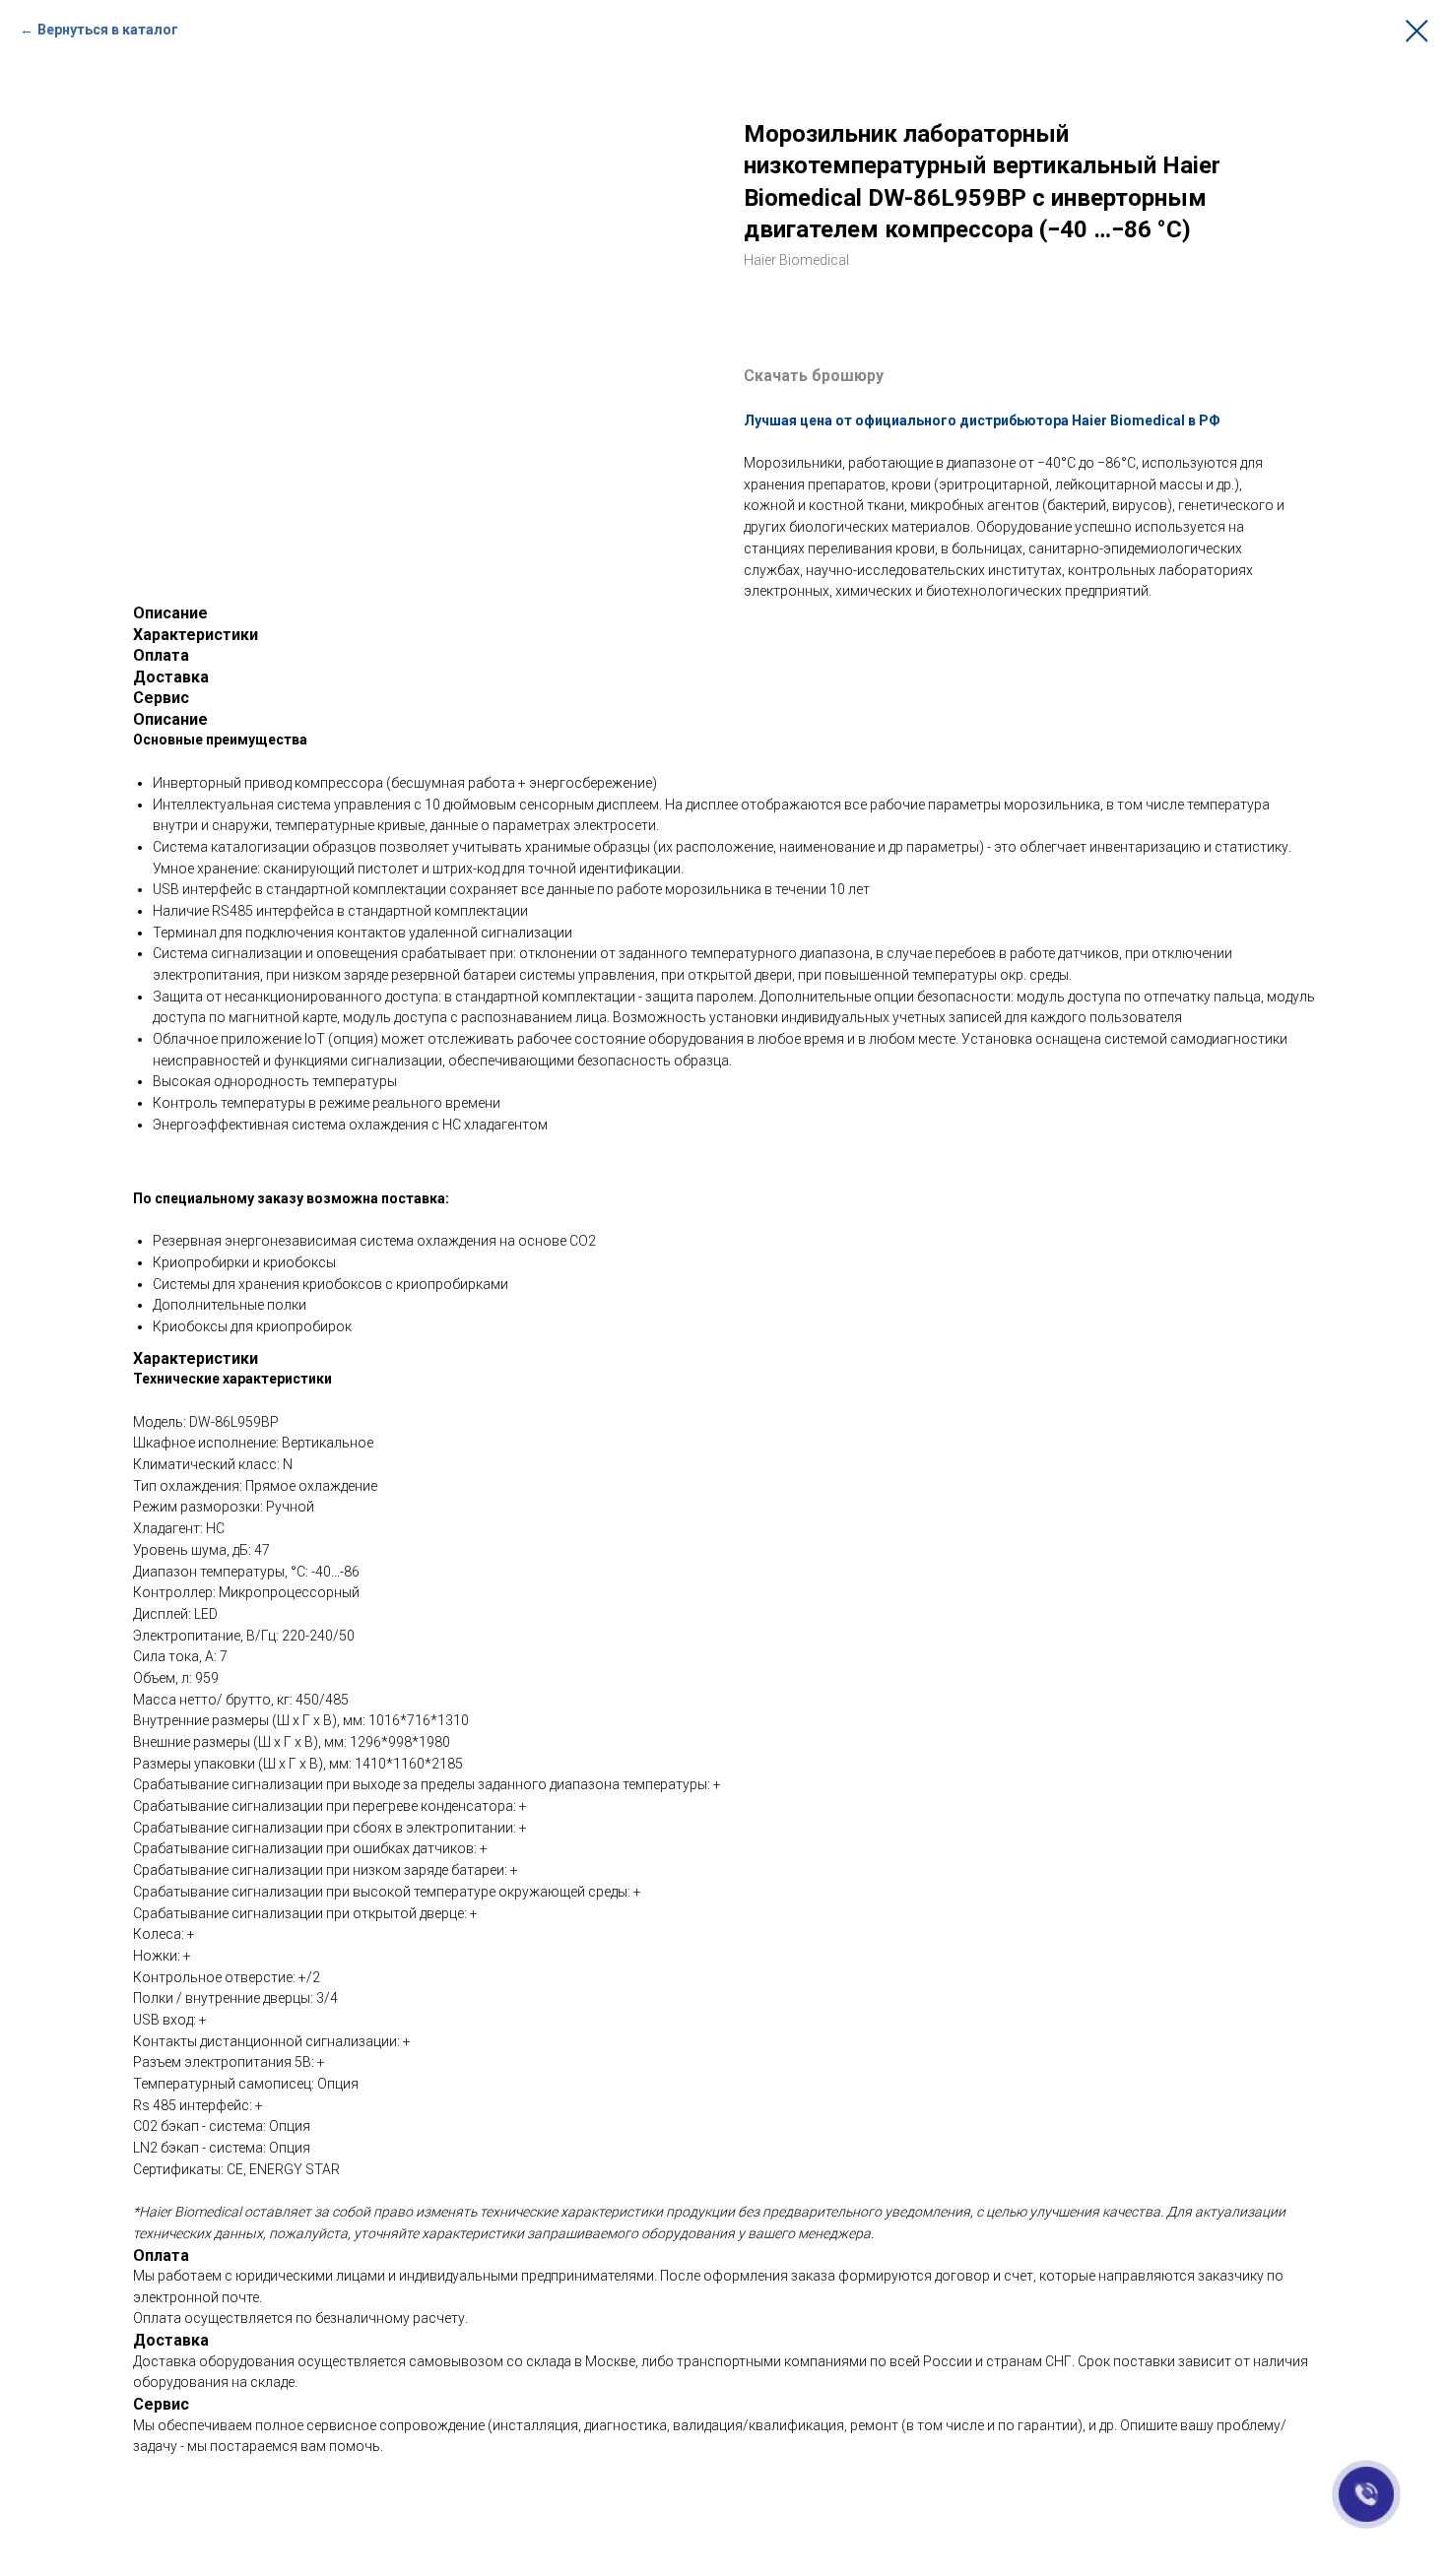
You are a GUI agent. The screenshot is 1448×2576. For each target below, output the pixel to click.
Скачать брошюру (814, 376)
